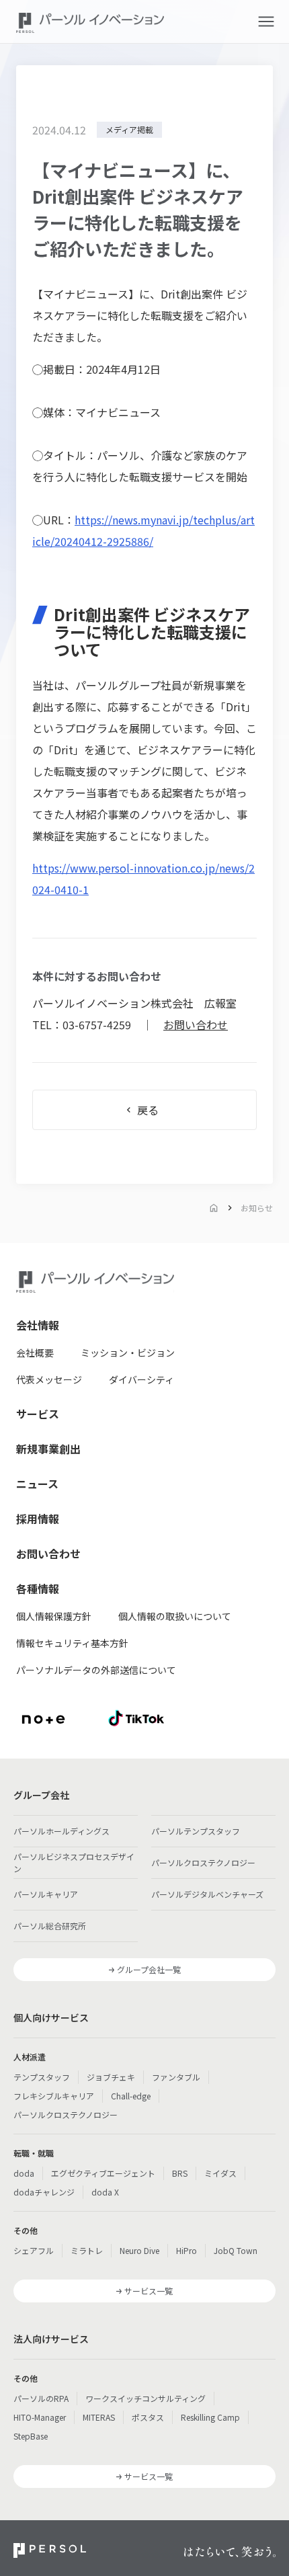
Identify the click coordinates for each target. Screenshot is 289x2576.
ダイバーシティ (141, 1379)
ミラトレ (87, 2250)
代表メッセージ (49, 1379)
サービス (38, 1414)
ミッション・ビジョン (128, 1353)
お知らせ (257, 1208)
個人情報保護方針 (54, 1616)
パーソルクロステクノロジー (203, 1862)
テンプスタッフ (42, 2077)
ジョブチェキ (111, 2077)
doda (24, 2173)
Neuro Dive (139, 2250)
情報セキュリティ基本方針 (72, 1643)
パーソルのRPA (41, 2398)
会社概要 (35, 1353)
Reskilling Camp (210, 2417)
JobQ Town (236, 2250)
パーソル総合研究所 (50, 1926)
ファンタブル (176, 2077)
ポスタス (148, 2417)
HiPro (187, 2250)
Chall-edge (131, 2096)
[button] (266, 22)
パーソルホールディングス (61, 1831)
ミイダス (220, 2173)
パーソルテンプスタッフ (196, 1831)
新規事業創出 (48, 1449)
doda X (105, 2192)
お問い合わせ (196, 1024)
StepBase (31, 2436)
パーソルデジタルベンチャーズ (207, 1894)
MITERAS (99, 2417)
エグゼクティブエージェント (103, 2173)
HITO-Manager (40, 2417)
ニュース (37, 1484)
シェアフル (34, 2250)
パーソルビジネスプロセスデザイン (74, 1862)
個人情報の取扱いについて (175, 1616)
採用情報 (38, 1519)
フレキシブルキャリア (54, 2096)
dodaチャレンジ (44, 2192)
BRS (180, 2173)
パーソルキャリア (46, 1894)
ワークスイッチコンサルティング (146, 2398)
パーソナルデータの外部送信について (96, 1670)
